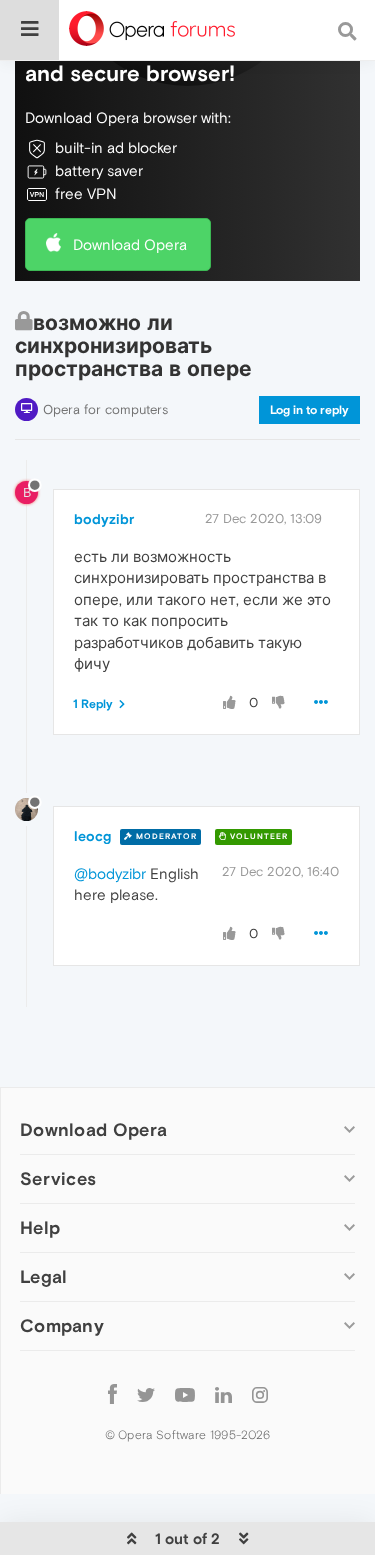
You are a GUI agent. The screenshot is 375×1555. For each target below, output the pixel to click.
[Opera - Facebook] (112, 1393)
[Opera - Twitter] (146, 1393)
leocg (92, 836)
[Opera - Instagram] (260, 1393)
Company (62, 1325)
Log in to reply (309, 410)
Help (40, 1227)
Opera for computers (105, 409)
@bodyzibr (110, 873)
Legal (44, 1276)
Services (58, 1178)
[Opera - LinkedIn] (223, 1393)
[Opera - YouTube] (185, 1393)
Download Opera (130, 244)
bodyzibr (104, 519)
